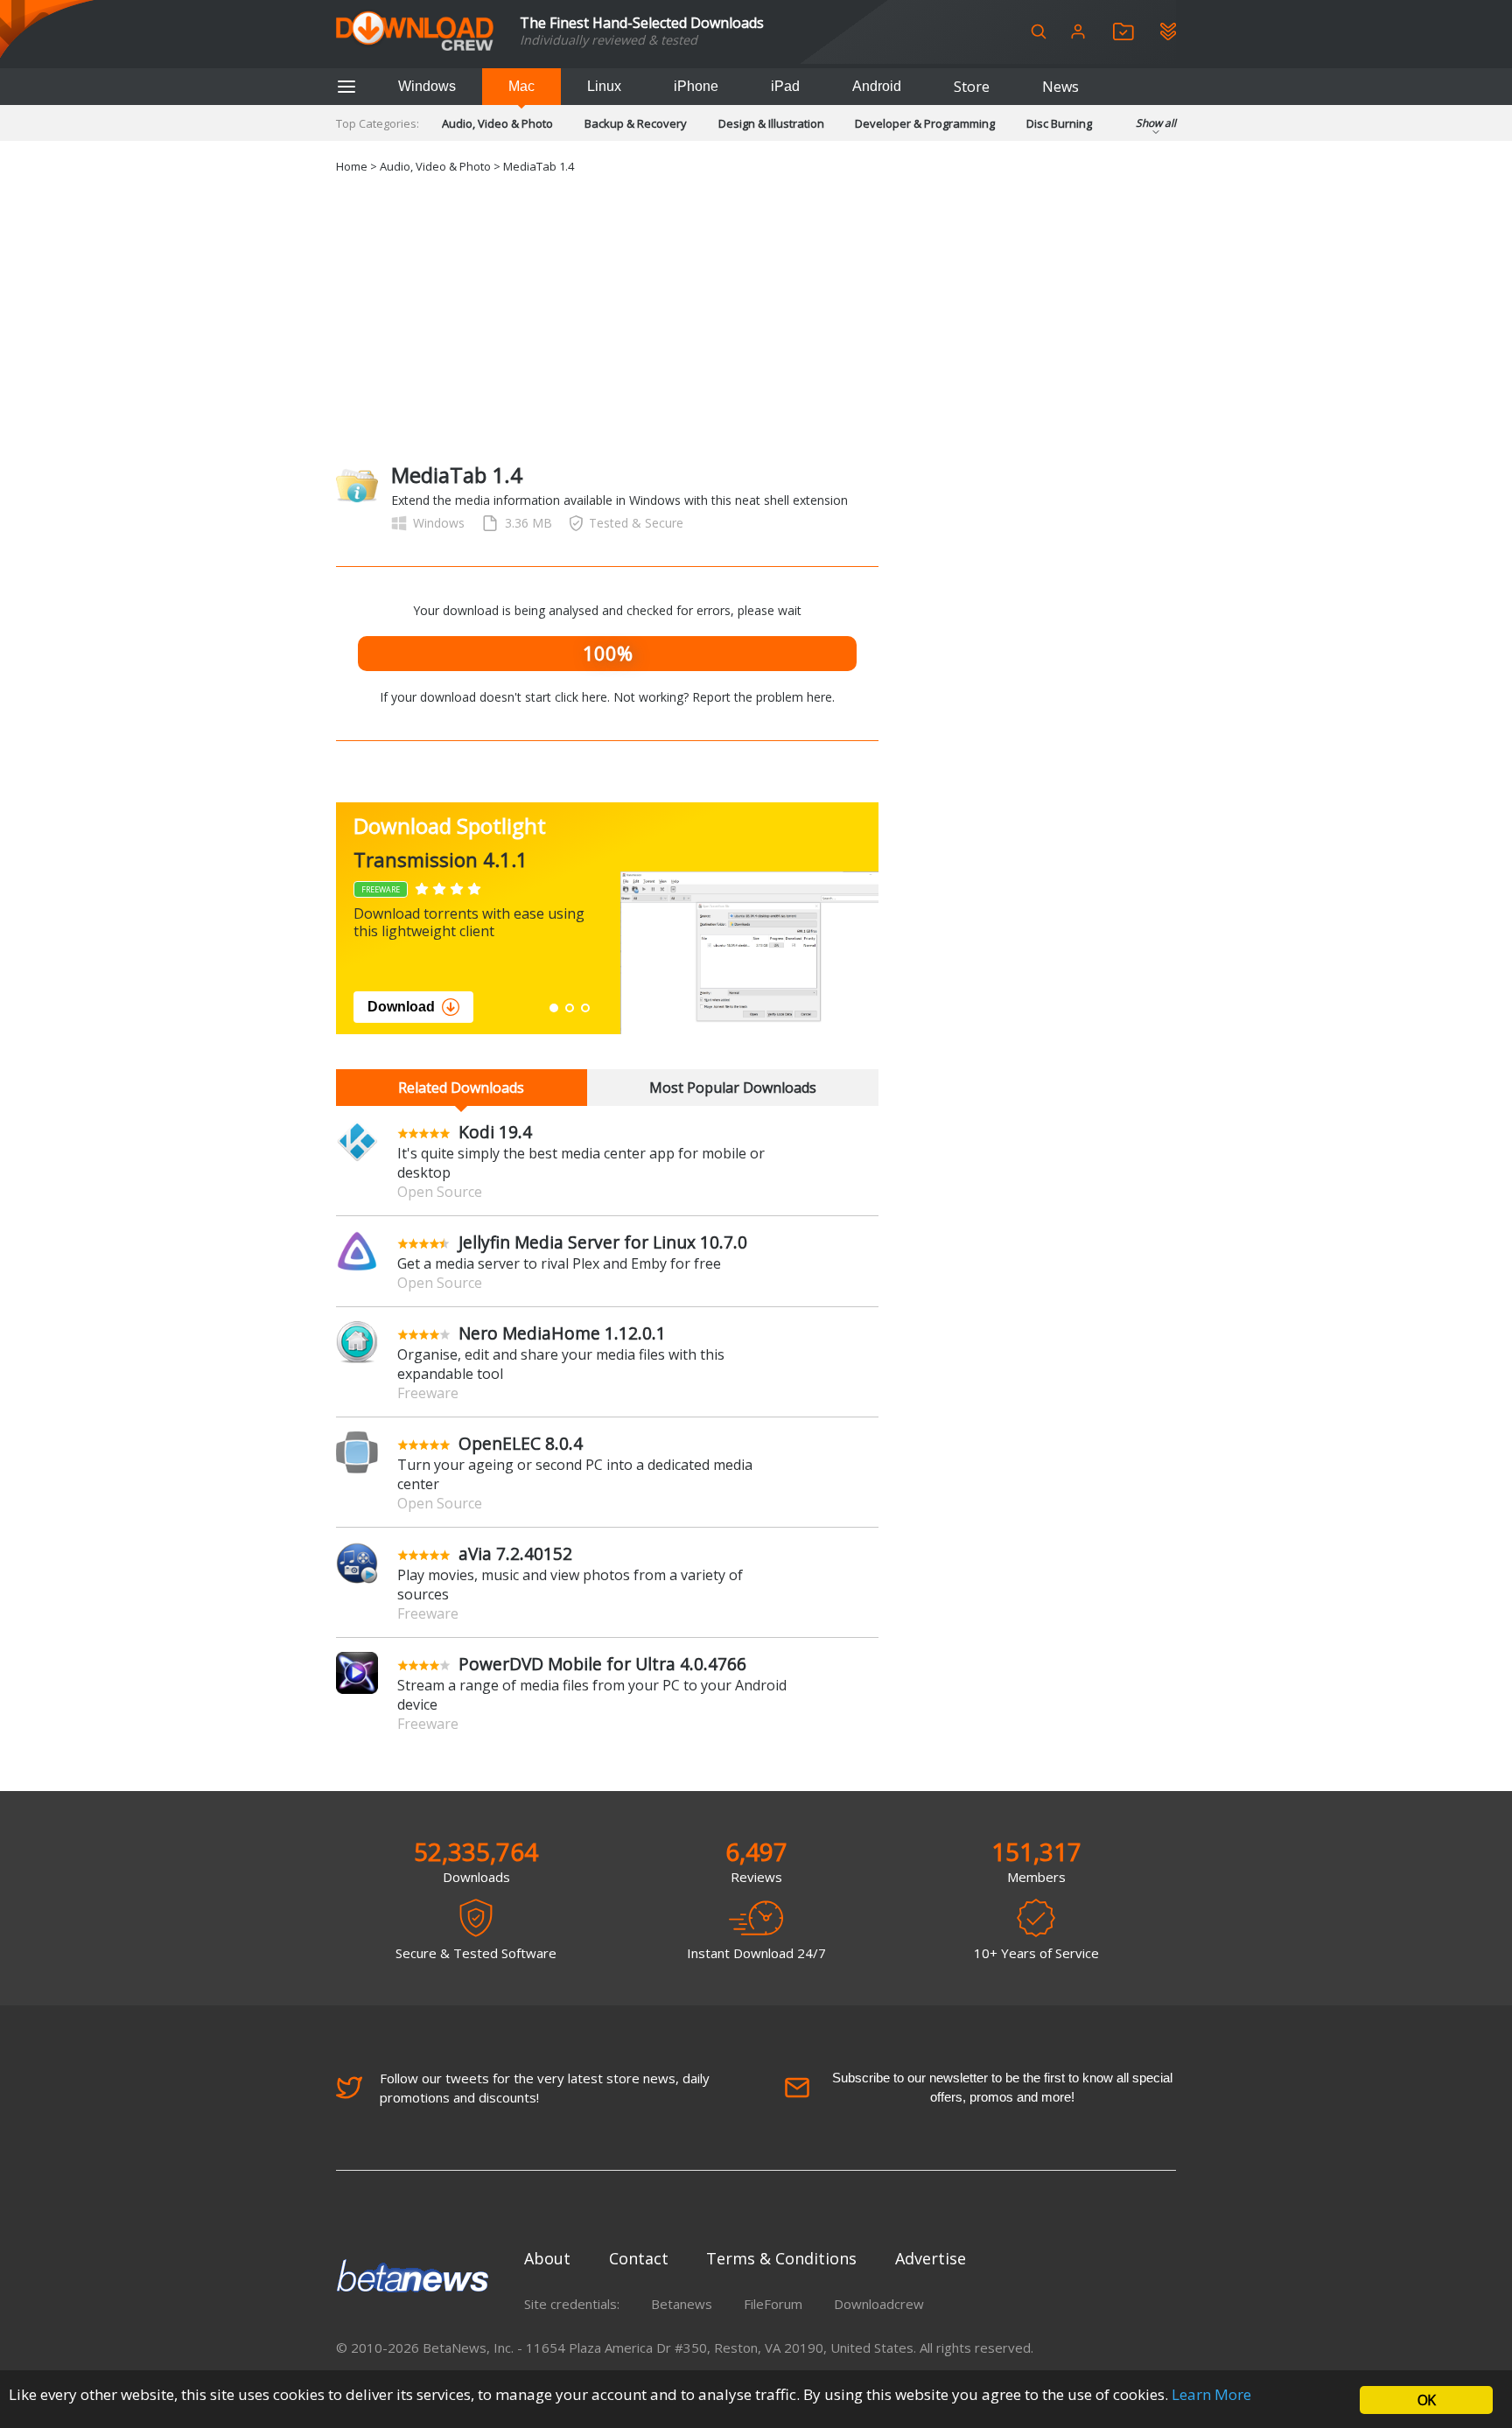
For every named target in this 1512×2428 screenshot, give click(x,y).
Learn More (1211, 2394)
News (1060, 87)
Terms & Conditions (781, 2258)
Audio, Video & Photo (497, 123)
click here (581, 697)
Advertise (931, 2258)
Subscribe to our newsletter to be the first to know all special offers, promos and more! (1002, 2087)
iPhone (696, 86)
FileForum (773, 2304)
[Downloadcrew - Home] (415, 32)
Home (352, 166)
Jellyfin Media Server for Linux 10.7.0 (603, 1242)
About (547, 2258)
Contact (639, 2258)
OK (1426, 2400)
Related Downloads (461, 1088)
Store (972, 87)
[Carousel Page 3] (585, 1008)
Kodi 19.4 (495, 1132)
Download (401, 1007)
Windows (427, 86)
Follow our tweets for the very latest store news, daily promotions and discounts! (545, 2088)
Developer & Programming (925, 123)
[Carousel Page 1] (554, 1008)
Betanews (682, 2304)
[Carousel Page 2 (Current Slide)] (570, 1008)
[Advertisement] (756, 316)
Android (877, 86)
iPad (785, 86)
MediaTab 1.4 (539, 166)
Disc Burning (1059, 123)
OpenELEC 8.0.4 (521, 1443)
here (819, 697)
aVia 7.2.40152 (515, 1553)
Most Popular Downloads (733, 1088)
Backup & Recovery (636, 123)
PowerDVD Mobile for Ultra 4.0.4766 (602, 1664)
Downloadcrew (879, 2304)
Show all (1156, 123)
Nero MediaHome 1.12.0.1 (562, 1333)
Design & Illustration (771, 123)
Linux (604, 86)
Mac (521, 86)
